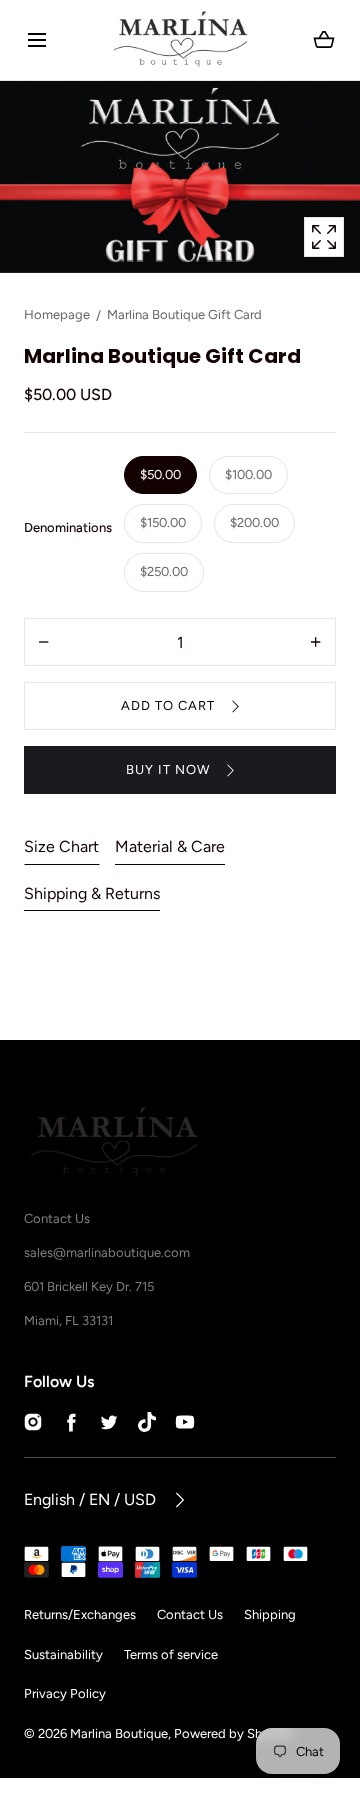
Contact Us (190, 1614)
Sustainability (63, 1654)
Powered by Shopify (233, 1733)
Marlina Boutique (119, 1733)
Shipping (270, 1614)
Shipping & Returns (92, 893)
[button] (36, 40)
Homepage (57, 314)
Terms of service (171, 1654)
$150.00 (163, 522)
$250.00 (164, 571)
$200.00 (254, 522)
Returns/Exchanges (80, 1614)
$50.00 (160, 474)
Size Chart (61, 846)
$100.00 (248, 474)
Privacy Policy (65, 1693)
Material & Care (170, 846)
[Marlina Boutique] (180, 40)
